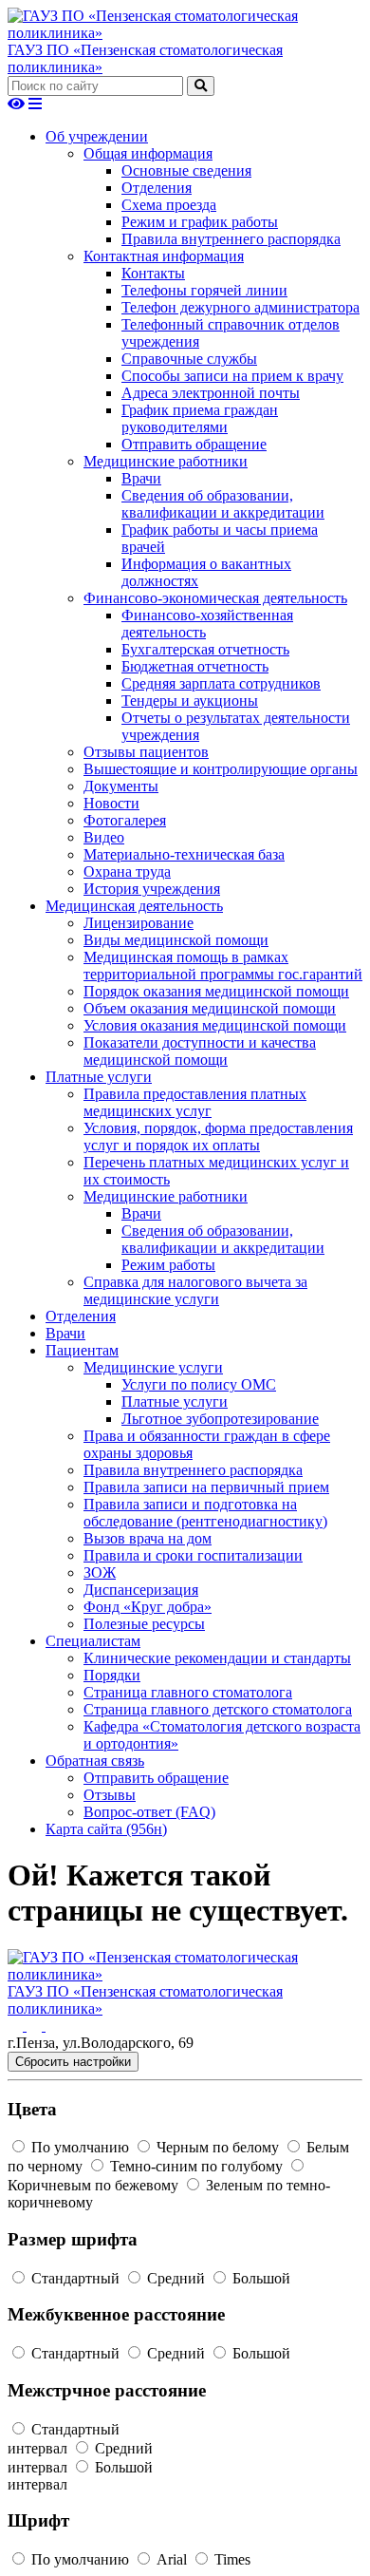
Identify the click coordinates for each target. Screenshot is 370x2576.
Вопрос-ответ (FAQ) (149, 1812)
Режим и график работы (200, 222)
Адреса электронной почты (211, 393)
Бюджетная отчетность (195, 666)
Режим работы (168, 1265)
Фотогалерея (125, 820)
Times (231, 2559)
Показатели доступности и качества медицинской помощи (200, 1051)
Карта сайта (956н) (106, 1829)
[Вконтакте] (17, 2026)
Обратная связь (95, 1761)
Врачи (141, 478)
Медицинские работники (166, 461)
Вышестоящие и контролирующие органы (221, 769)
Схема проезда (169, 205)
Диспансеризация (141, 1590)
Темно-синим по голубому (196, 2166)
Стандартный (75, 2278)
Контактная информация (164, 256)
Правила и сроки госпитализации (193, 1555)
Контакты (153, 273)
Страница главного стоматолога (188, 1692)
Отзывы (110, 1795)
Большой (259, 2278)
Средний (176, 2278)
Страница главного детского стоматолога (218, 1709)
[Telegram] (53, 2026)
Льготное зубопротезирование (220, 1419)
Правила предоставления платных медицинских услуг (195, 1102)
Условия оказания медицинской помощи (215, 1025)
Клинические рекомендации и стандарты (217, 1658)
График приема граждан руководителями (200, 418)
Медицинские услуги (153, 1367)
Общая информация (148, 153)
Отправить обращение (194, 444)
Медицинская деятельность (134, 906)
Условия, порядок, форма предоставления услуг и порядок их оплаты (218, 1136)
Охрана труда (127, 871)
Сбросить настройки (73, 2062)
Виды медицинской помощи (176, 940)
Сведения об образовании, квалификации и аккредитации (223, 504)
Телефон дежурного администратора (240, 307)
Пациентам (82, 1350)
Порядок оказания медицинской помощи (216, 991)
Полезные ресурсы (144, 1624)
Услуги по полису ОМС (199, 1384)
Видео (104, 837)
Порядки (112, 1675)
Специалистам (93, 1641)
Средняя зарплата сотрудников (221, 683)
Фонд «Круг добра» (148, 1607)
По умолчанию (80, 2147)
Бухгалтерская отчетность (205, 649)
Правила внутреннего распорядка (231, 239)
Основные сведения (186, 170)
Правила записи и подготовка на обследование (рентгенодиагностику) (205, 1513)
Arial (172, 2559)
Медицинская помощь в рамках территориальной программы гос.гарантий (223, 966)
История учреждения (152, 889)
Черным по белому (218, 2147)
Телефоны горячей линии (204, 290)
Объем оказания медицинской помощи (210, 1008)
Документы (121, 786)
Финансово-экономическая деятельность (215, 598)
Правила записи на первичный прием (206, 1487)
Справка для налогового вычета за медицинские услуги (195, 1290)
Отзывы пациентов (146, 752)
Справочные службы (189, 359)
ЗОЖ (100, 1572)
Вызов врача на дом (148, 1538)
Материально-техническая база (184, 854)
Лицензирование (139, 923)
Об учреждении (97, 136)
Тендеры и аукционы (190, 701)
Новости (111, 803)
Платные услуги (99, 1077)
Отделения (157, 188)
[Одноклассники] (36, 2026)
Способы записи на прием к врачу (232, 376)
